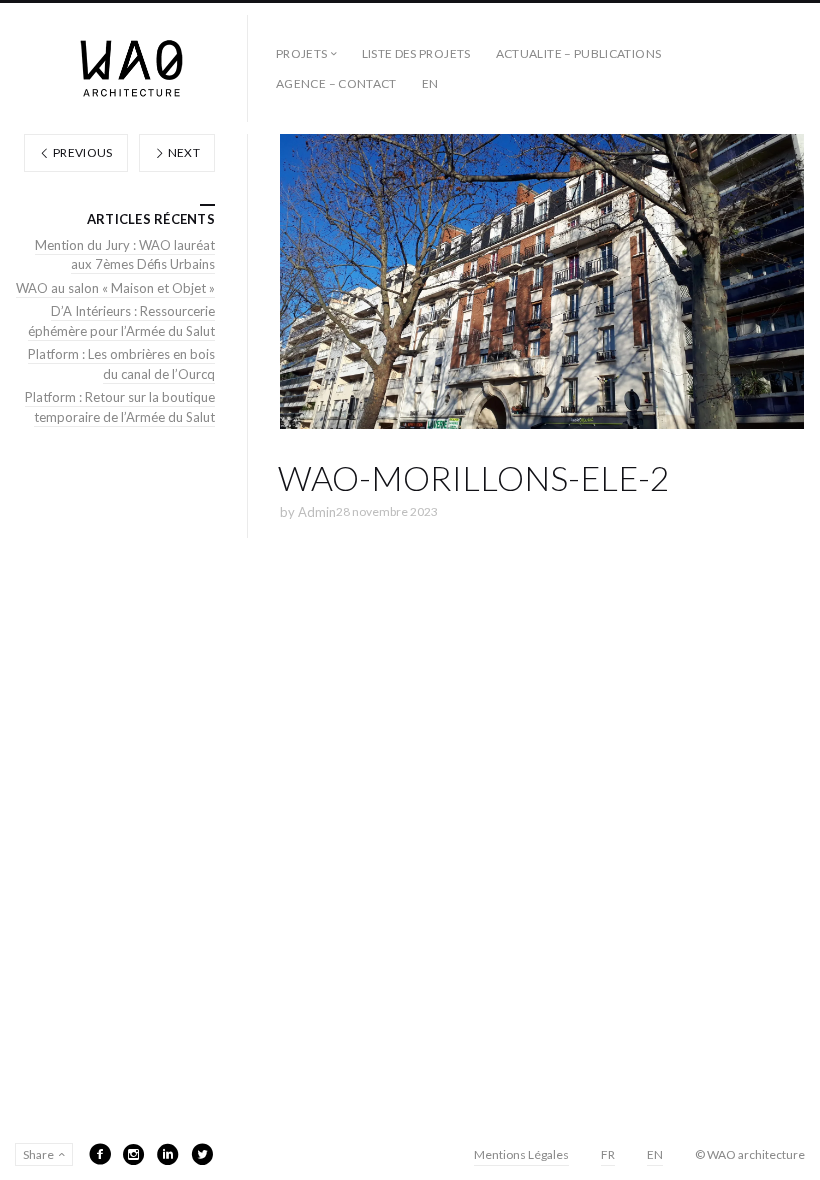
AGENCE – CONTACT (336, 83)
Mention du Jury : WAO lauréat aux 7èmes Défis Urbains (125, 255)
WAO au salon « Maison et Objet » (115, 288)
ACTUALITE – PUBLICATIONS (579, 53)
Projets (302, 53)
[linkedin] (168, 1154)
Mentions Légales (521, 1154)
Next (182, 152)
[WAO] (131, 68)
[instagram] (134, 1154)
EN (430, 83)
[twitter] (202, 1154)
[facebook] (100, 1154)
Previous (82, 152)
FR (608, 1154)
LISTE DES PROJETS (416, 53)
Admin (317, 512)
